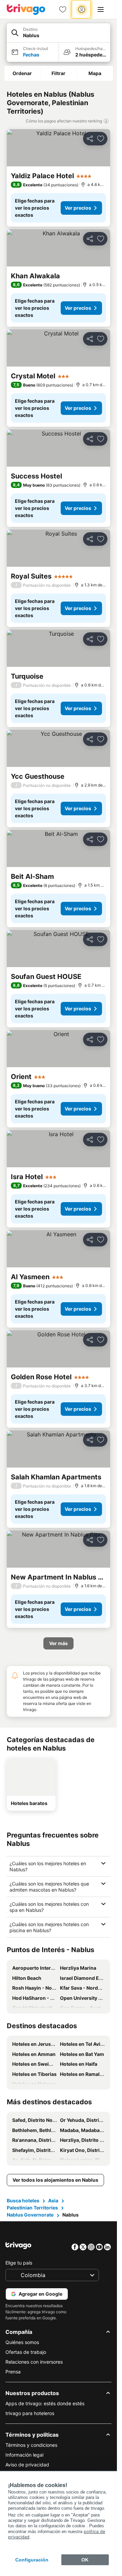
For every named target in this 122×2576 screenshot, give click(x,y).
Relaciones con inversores (34, 2362)
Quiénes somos (22, 2342)
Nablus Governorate (30, 2215)
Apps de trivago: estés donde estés (45, 2403)
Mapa (95, 73)
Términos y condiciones (31, 2445)
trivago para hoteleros (30, 2413)
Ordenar (22, 73)
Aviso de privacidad (27, 2465)
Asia (53, 2200)
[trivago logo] (26, 9)
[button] (58, 33)
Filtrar (58, 73)
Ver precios (78, 208)
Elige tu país (19, 2263)
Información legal (24, 2455)
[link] (63, 9)
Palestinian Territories (32, 2208)
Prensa (13, 2372)
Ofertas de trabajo (26, 2352)
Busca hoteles (23, 2200)
